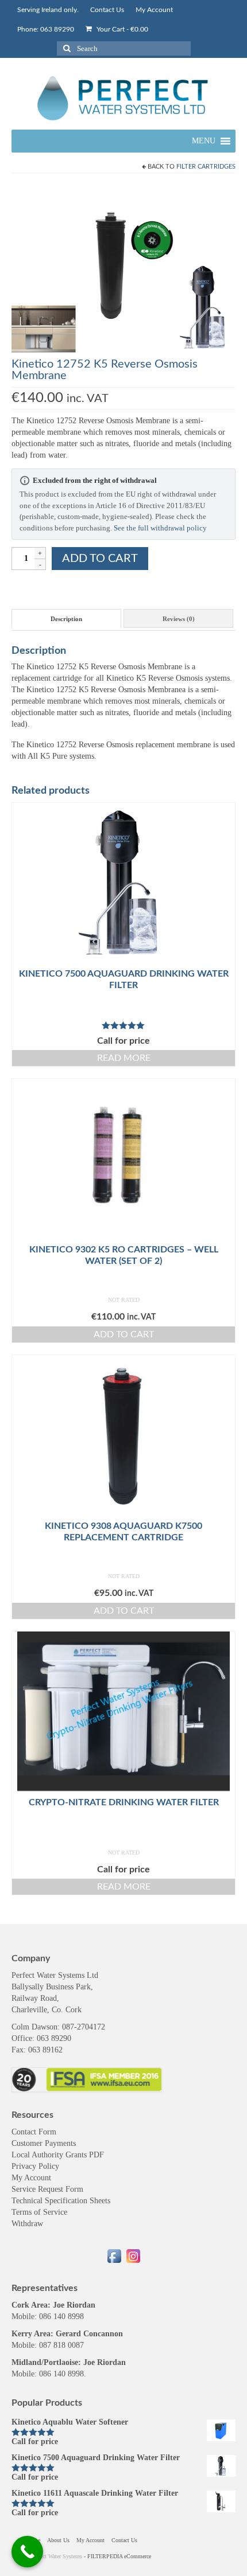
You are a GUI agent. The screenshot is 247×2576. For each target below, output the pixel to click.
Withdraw (27, 2224)
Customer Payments (44, 2143)
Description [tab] (66, 619)
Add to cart (100, 559)
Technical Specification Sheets (61, 2201)
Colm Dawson (34, 2027)
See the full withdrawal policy (160, 528)
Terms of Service (39, 2212)
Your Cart (121, 29)
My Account (31, 2178)
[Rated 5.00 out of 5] (123, 1025)
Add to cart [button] (124, 1334)
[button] (204, 141)
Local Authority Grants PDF (58, 2155)
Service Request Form (47, 2189)
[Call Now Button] (27, 2552)
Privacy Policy (35, 2166)
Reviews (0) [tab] (179, 619)
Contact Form (34, 2132)
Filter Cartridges (206, 167)
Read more (124, 1058)
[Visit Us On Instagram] (133, 2255)
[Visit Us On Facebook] (114, 2255)
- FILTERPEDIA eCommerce (117, 2556)
